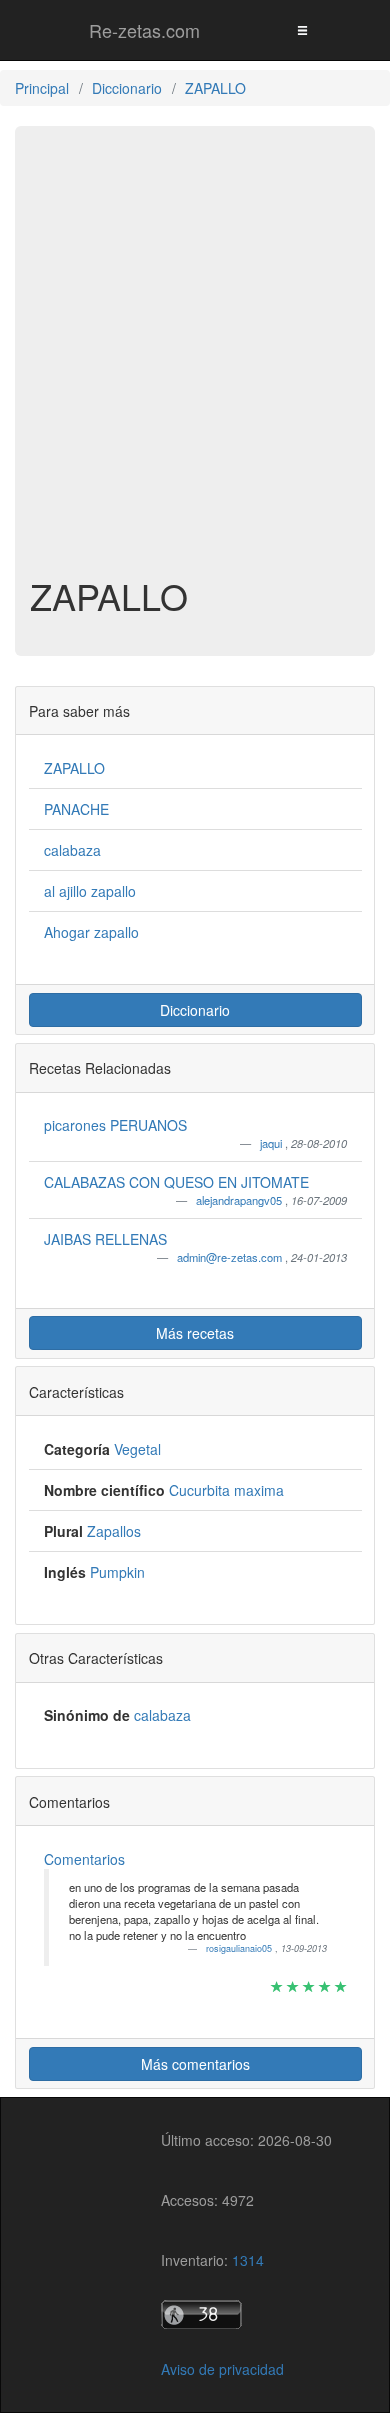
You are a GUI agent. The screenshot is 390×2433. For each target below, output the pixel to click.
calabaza (72, 850)
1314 (248, 2260)
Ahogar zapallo (91, 932)
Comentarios (84, 1859)
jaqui (272, 1143)
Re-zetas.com (144, 30)
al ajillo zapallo (90, 891)
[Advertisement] (195, 361)
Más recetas (195, 1333)
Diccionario (195, 1010)
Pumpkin (117, 1572)
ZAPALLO (74, 768)
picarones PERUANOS (115, 1125)
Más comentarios (195, 2064)
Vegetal (137, 1449)
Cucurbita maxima (226, 1490)
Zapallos (114, 1531)
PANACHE (76, 809)
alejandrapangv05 (240, 1200)
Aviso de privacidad (222, 2369)
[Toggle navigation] (302, 29)
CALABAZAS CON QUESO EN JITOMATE (176, 1182)
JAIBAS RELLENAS (105, 1239)
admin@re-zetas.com (231, 1257)
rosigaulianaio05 (240, 1948)
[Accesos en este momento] (246, 2314)
